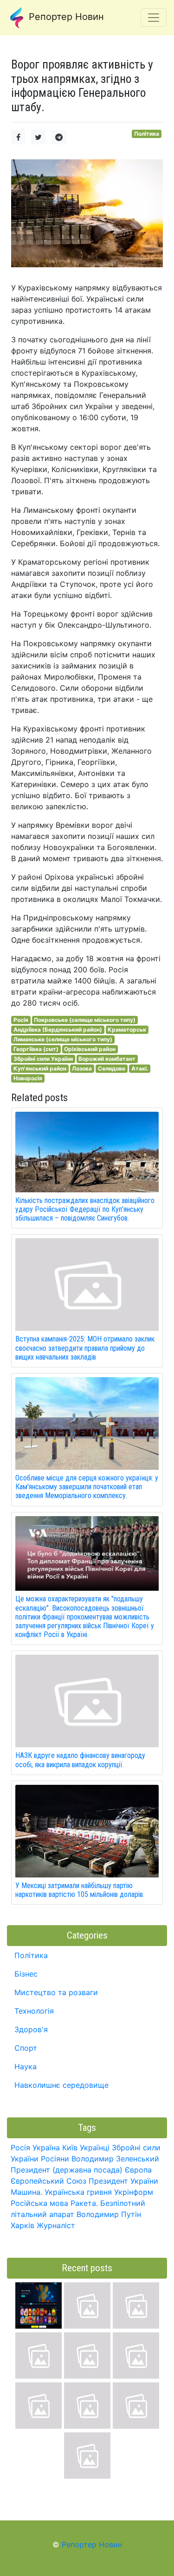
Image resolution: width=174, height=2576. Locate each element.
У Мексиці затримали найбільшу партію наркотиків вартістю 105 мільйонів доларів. (80, 1890)
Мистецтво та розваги (56, 1992)
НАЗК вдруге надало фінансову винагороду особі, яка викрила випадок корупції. (80, 1760)
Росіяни (55, 2159)
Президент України (123, 2181)
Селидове (112, 1068)
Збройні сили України (43, 1059)
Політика (147, 134)
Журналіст (56, 2225)
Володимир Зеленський (115, 2159)
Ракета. (84, 2203)
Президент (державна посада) (67, 2170)
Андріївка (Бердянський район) (58, 1030)
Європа (138, 2170)
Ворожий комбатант (107, 1059)
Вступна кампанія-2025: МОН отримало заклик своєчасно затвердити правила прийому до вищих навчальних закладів (85, 1348)
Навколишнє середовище (61, 2085)
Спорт (26, 2048)
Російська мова (39, 2203)
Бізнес (26, 1974)
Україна (46, 2148)
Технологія (34, 2011)
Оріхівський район (90, 1049)
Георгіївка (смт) (36, 1049)
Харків (23, 2225)
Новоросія (28, 1078)
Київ (70, 2148)
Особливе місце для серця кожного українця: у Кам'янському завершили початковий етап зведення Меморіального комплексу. (87, 1487)
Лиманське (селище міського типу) (63, 1039)
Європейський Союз (48, 2181)
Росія (21, 1020)
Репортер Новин (65, 17)
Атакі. (140, 1068)
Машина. (26, 2192)
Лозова (82, 1068)
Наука (26, 2066)
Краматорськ (127, 1030)
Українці (95, 2148)
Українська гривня (78, 2192)
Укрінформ (134, 2192)
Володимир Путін (109, 2214)
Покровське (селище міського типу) (85, 1020)
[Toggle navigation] (154, 18)
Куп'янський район (40, 1068)
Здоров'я (31, 2029)
